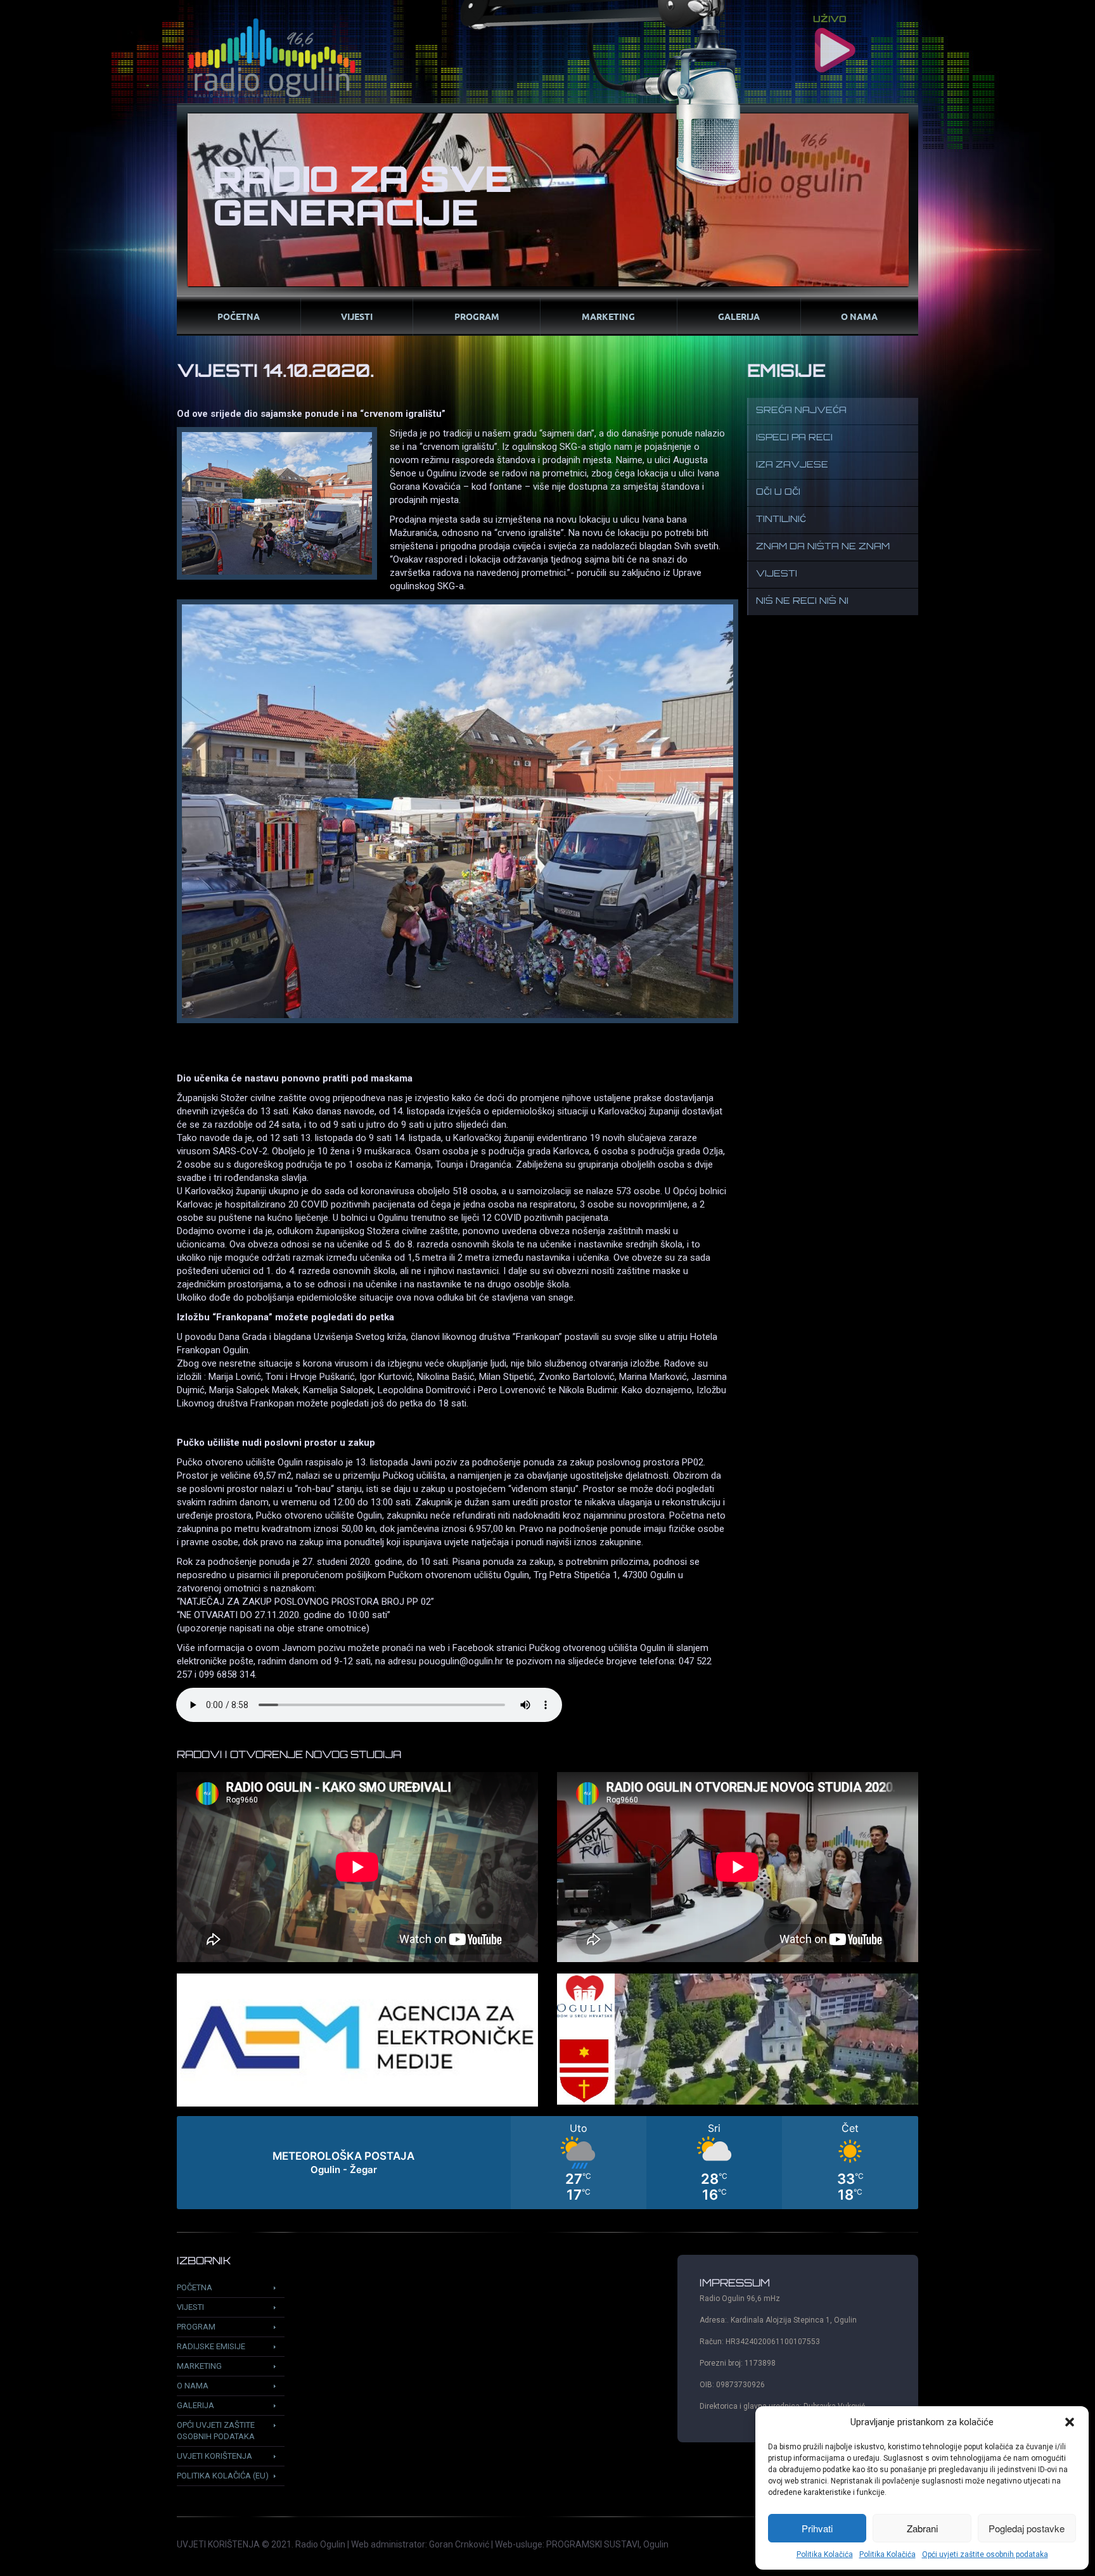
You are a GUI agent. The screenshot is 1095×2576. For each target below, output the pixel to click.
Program (477, 316)
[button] (1070, 2422)
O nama (859, 316)
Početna (239, 316)
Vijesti (357, 316)
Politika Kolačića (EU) (223, 2476)
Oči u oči (778, 493)
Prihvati (817, 2528)
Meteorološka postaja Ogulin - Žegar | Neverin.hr (547, 2163)
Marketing (608, 316)
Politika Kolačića (825, 2554)
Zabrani (922, 2528)
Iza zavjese (792, 465)
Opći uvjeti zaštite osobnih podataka (985, 2554)
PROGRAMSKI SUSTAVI (593, 2544)
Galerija (739, 316)
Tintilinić (781, 520)
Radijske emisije (211, 2346)
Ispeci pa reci (794, 438)
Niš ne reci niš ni (802, 602)
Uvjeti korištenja (215, 2456)
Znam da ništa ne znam (823, 547)
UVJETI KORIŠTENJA (218, 2544)
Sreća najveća (801, 411)
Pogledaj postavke (1027, 2528)
